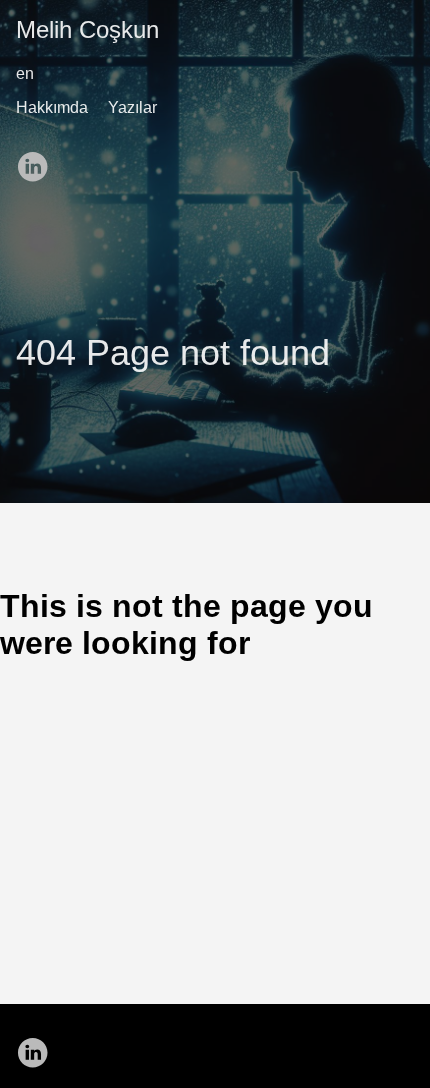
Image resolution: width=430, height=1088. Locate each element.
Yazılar (132, 107)
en (25, 73)
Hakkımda (52, 107)
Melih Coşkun (87, 29)
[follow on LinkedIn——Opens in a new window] (38, 160)
